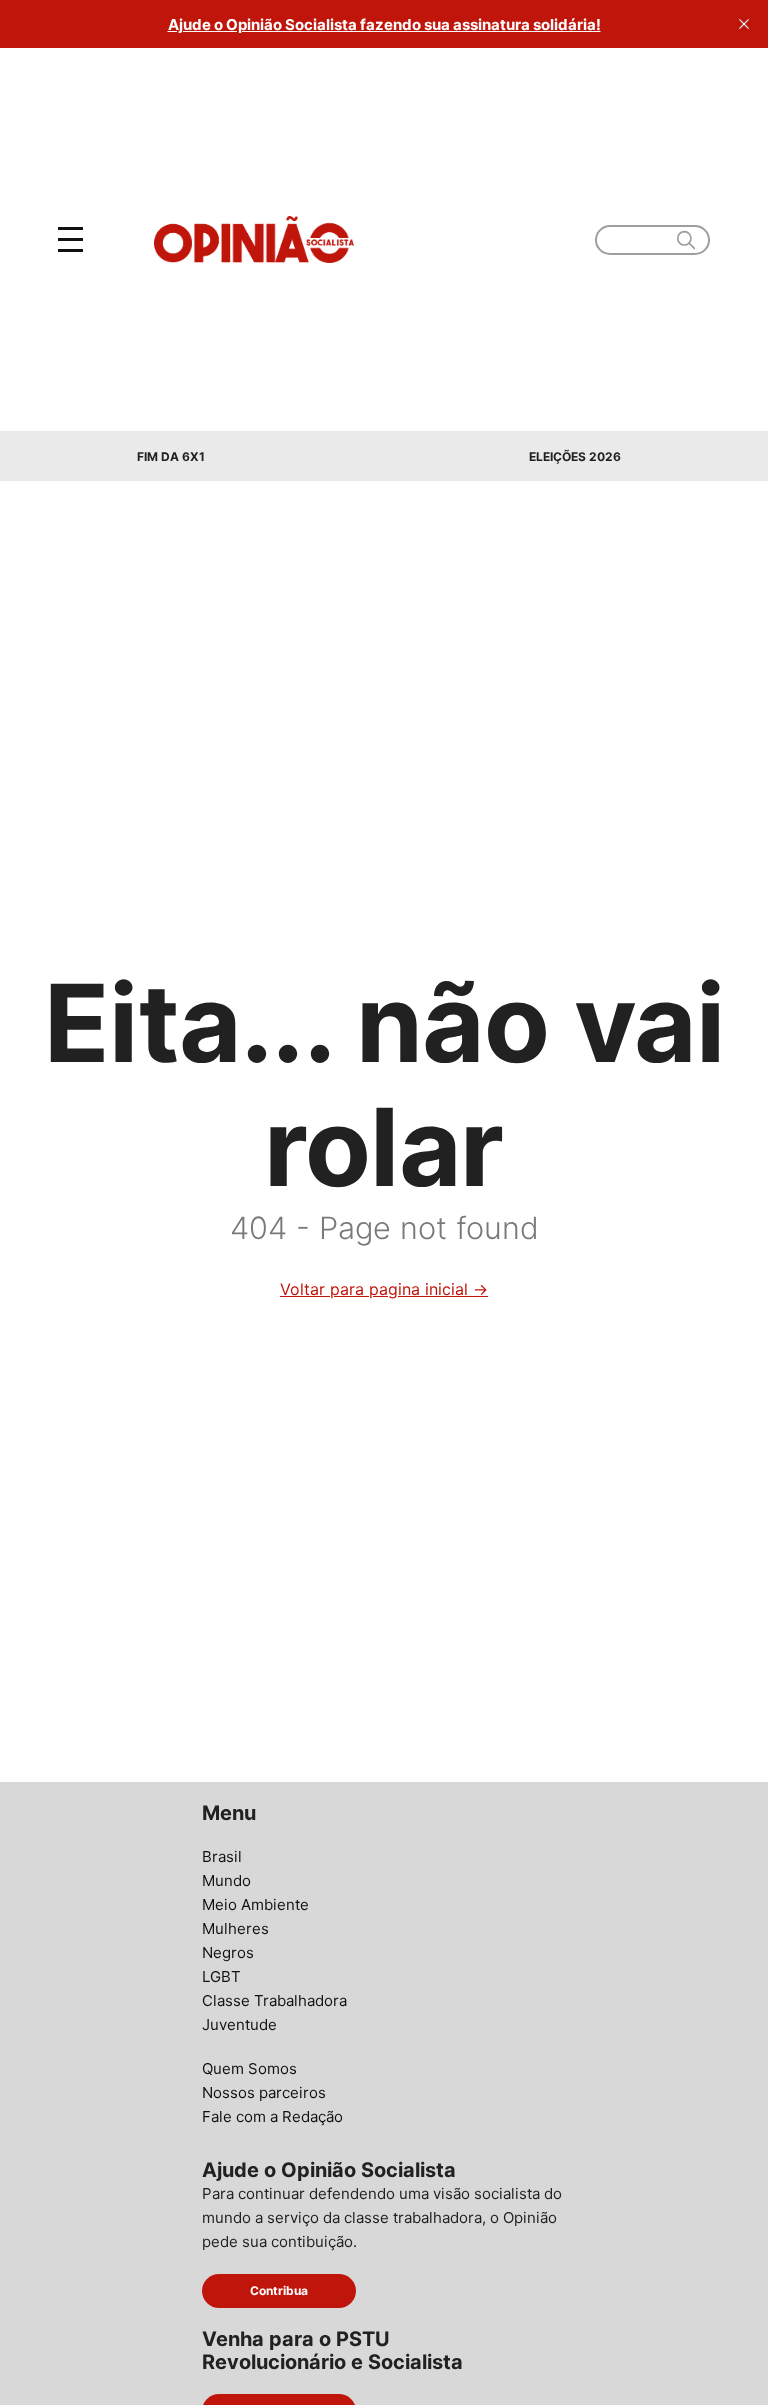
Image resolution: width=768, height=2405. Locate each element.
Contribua (279, 2290)
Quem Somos (249, 2068)
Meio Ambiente (255, 1904)
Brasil (222, 1856)
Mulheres (235, 1928)
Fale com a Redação (272, 2116)
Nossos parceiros (264, 2092)
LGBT (221, 1976)
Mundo (226, 1880)
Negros (228, 1952)
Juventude (239, 2024)
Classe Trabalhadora (274, 2000)
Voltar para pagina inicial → (384, 1289)
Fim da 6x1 (171, 456)
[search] (686, 240)
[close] (744, 24)
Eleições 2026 (575, 456)
